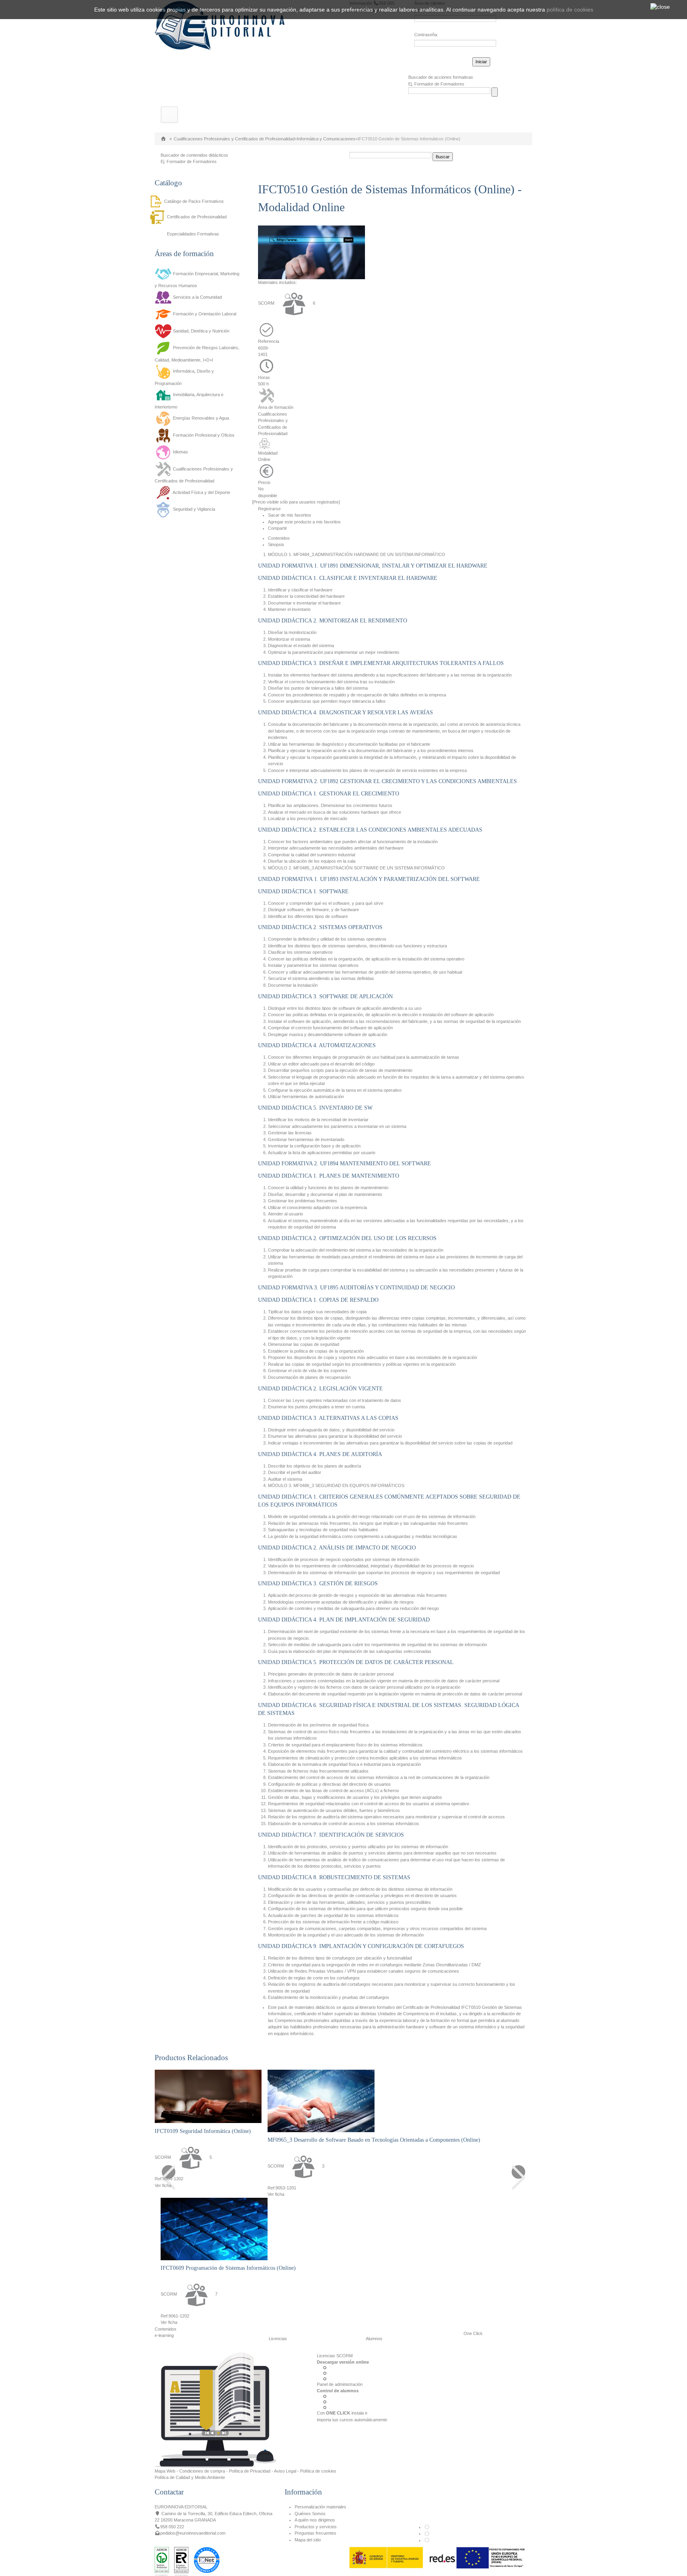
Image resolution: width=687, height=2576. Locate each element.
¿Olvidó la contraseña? (437, 60)
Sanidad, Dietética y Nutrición (201, 331)
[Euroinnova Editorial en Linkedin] (427, 2533)
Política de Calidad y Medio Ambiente (190, 2477)
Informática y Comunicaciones (326, 139)
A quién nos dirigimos (315, 2520)
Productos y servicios (316, 2527)
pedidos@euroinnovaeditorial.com (193, 2533)
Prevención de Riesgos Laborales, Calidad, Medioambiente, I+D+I (197, 354)
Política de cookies (318, 2471)
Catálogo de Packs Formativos (194, 201)
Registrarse (269, 509)
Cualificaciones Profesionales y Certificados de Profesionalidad (234, 139)
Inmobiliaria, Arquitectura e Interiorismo (189, 401)
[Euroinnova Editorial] (220, 25)
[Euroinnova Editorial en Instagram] (427, 2540)
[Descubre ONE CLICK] (215, 2410)
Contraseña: (426, 35)
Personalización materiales (320, 2507)
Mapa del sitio (308, 2540)
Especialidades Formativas (193, 234)
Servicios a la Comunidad (197, 297)
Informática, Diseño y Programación (184, 377)
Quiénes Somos (310, 2514)
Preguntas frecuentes (315, 2533)
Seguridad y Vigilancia (194, 509)
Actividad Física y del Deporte (201, 492)
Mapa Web (165, 2471)
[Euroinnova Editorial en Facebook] (427, 2527)
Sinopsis (276, 544)
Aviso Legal (285, 2471)
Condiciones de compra (202, 2471)
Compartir (278, 528)
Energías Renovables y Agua (201, 418)
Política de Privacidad (250, 2471)
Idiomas (180, 452)
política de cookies (570, 10)
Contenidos (279, 538)
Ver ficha (163, 2185)
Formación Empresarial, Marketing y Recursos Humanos (197, 280)
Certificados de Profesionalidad (197, 217)
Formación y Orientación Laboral (205, 314)
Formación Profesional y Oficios (204, 435)
